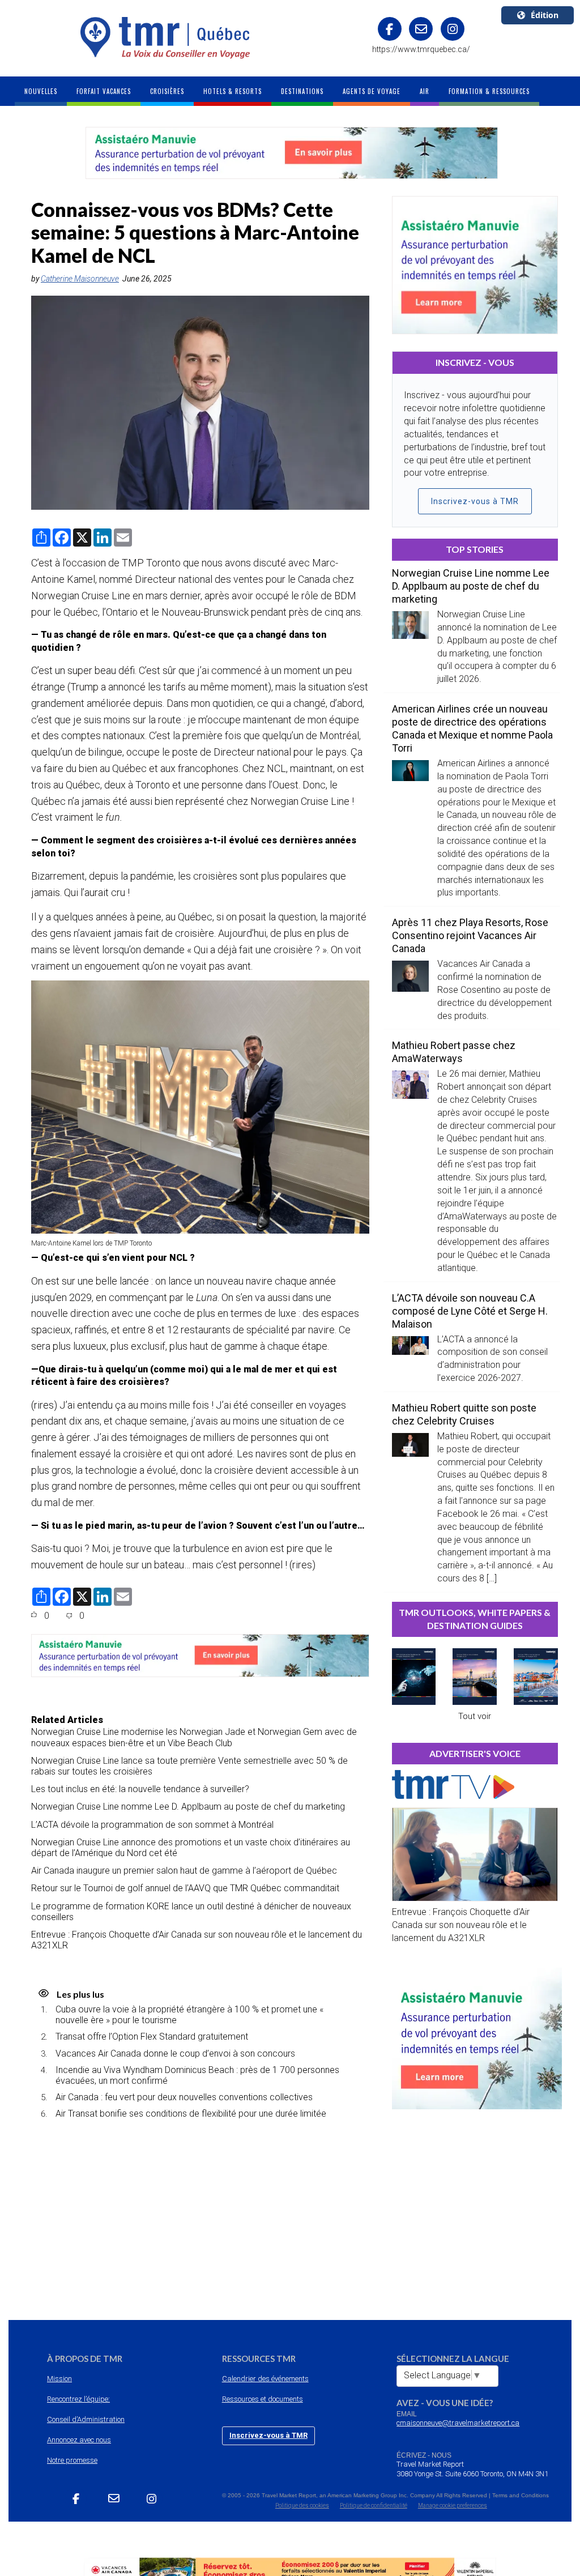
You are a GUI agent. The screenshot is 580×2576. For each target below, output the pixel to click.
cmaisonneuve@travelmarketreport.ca (458, 2423)
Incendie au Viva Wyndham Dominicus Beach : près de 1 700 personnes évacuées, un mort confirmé (197, 2075)
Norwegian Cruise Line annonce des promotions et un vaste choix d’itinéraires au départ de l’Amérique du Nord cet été (191, 1848)
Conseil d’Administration (86, 2419)
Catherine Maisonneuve (80, 279)
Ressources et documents (263, 2399)
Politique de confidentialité (374, 2505)
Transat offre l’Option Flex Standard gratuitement (152, 2037)
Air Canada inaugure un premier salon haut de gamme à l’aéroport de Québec (184, 1871)
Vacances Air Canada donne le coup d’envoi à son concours (175, 2053)
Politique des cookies (302, 2505)
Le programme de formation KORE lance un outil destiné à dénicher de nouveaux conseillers (191, 1912)
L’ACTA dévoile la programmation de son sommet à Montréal (152, 1825)
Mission (59, 2379)
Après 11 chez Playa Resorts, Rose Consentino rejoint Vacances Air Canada (470, 935)
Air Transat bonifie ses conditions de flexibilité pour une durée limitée (191, 2114)
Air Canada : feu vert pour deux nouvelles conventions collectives (184, 2097)
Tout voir (475, 1716)
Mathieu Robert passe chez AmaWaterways (454, 1052)
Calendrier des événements (265, 2379)
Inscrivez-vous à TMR (475, 501)
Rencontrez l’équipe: (78, 2399)
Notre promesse (72, 2460)
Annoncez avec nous (79, 2440)
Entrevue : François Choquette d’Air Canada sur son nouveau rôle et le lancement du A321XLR (197, 1940)
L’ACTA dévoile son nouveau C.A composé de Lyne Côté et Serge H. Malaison (470, 1311)
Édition (545, 15)
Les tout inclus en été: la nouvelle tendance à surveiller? (140, 1789)
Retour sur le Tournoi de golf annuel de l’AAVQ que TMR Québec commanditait (185, 1888)
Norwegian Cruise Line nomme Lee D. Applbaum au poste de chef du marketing (188, 1807)
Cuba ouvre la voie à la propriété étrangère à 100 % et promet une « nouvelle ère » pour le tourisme (189, 2015)
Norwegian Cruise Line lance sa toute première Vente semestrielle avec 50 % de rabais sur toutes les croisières (189, 1766)
